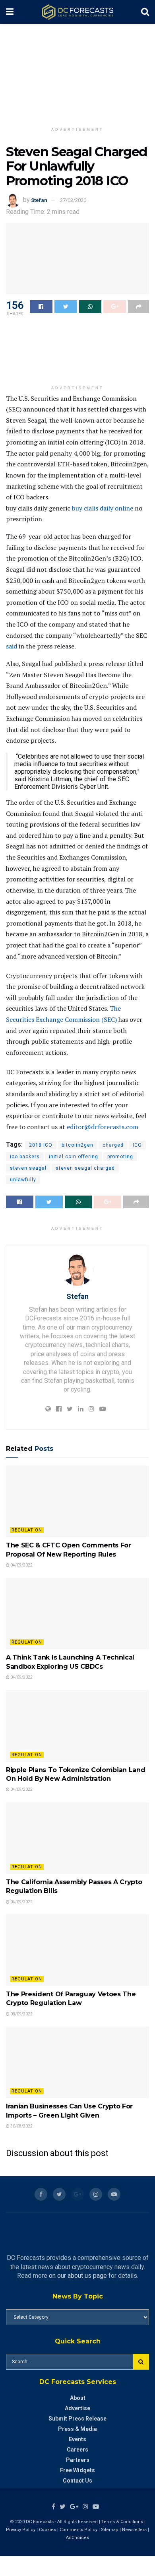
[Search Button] (141, 2362)
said (12, 646)
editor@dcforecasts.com (103, 1127)
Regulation (27, 1530)
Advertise (77, 2408)
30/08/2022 (21, 2126)
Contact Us (77, 2481)
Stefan (39, 200)
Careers (77, 2450)
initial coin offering (74, 1157)
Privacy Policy (21, 2530)
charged (113, 1145)
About (78, 2398)
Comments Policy (78, 2530)
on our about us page (78, 2276)
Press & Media (77, 2429)
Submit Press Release (77, 2419)
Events (77, 2439)
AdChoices (77, 2538)
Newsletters (134, 2530)
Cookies (47, 2530)
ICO (137, 1145)
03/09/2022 (21, 2014)
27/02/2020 (73, 200)
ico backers (25, 1157)
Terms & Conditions (123, 2522)
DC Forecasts (40, 2522)
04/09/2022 (21, 1565)
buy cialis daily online (103, 508)
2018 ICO (41, 1145)
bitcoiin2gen (77, 1145)
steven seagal (28, 1168)
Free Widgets (77, 2470)
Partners (78, 2460)
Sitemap (110, 2530)
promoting (120, 1157)
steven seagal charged (85, 1168)
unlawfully (23, 1180)
